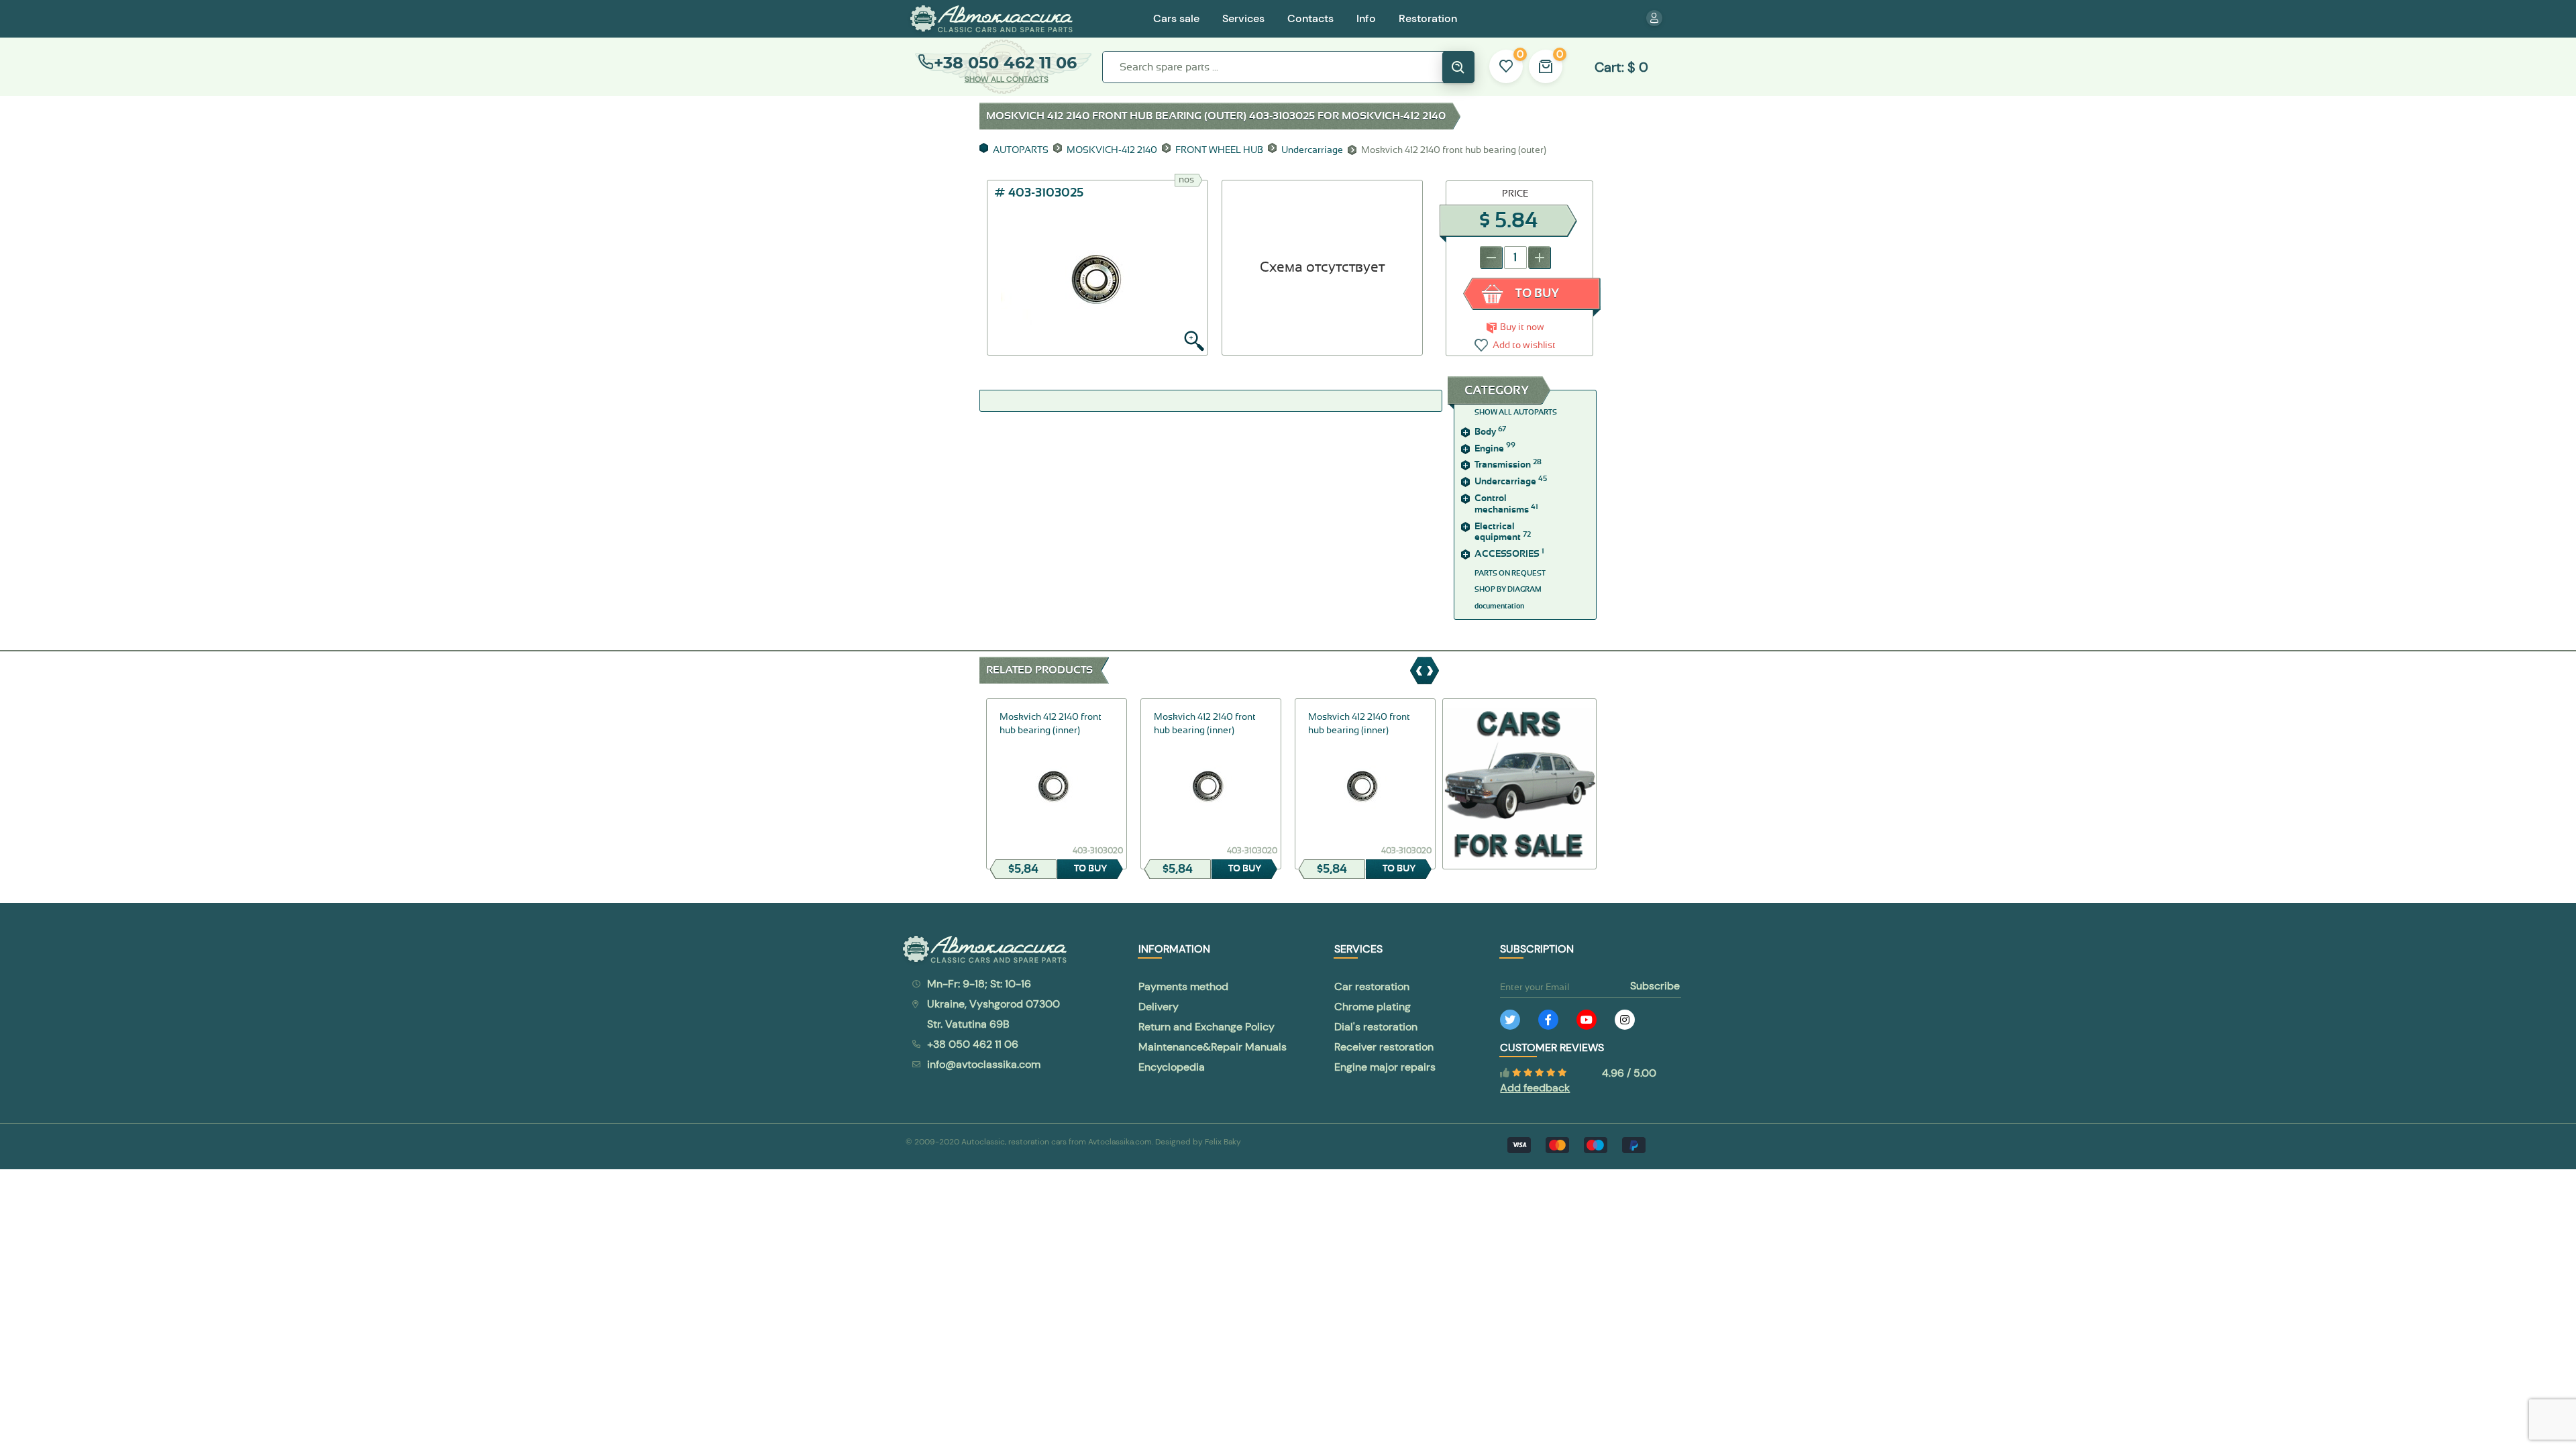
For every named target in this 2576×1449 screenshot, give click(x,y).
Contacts (1310, 18)
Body (1490, 432)
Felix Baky (1223, 1142)
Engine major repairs (1385, 1067)
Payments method (1183, 986)
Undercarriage (1511, 482)
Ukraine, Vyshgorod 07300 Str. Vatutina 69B (994, 1014)
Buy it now (1522, 327)
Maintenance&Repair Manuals (1213, 1047)
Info (1366, 18)
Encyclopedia (1172, 1067)
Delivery (1159, 1007)
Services (1243, 18)
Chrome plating (1373, 1007)
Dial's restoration (1376, 1027)
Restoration (1428, 18)
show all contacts (1007, 79)
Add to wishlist (1524, 345)
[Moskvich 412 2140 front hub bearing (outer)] (1097, 274)
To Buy (1537, 294)
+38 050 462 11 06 (1005, 63)
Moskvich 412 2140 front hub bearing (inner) (1051, 724)
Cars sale (1176, 18)
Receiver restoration (1384, 1047)
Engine (1495, 449)
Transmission (1508, 465)
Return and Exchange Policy (1206, 1027)
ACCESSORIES (1509, 554)
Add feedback (1535, 1088)
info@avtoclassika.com (984, 1064)
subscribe (1655, 986)
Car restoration (1372, 986)
